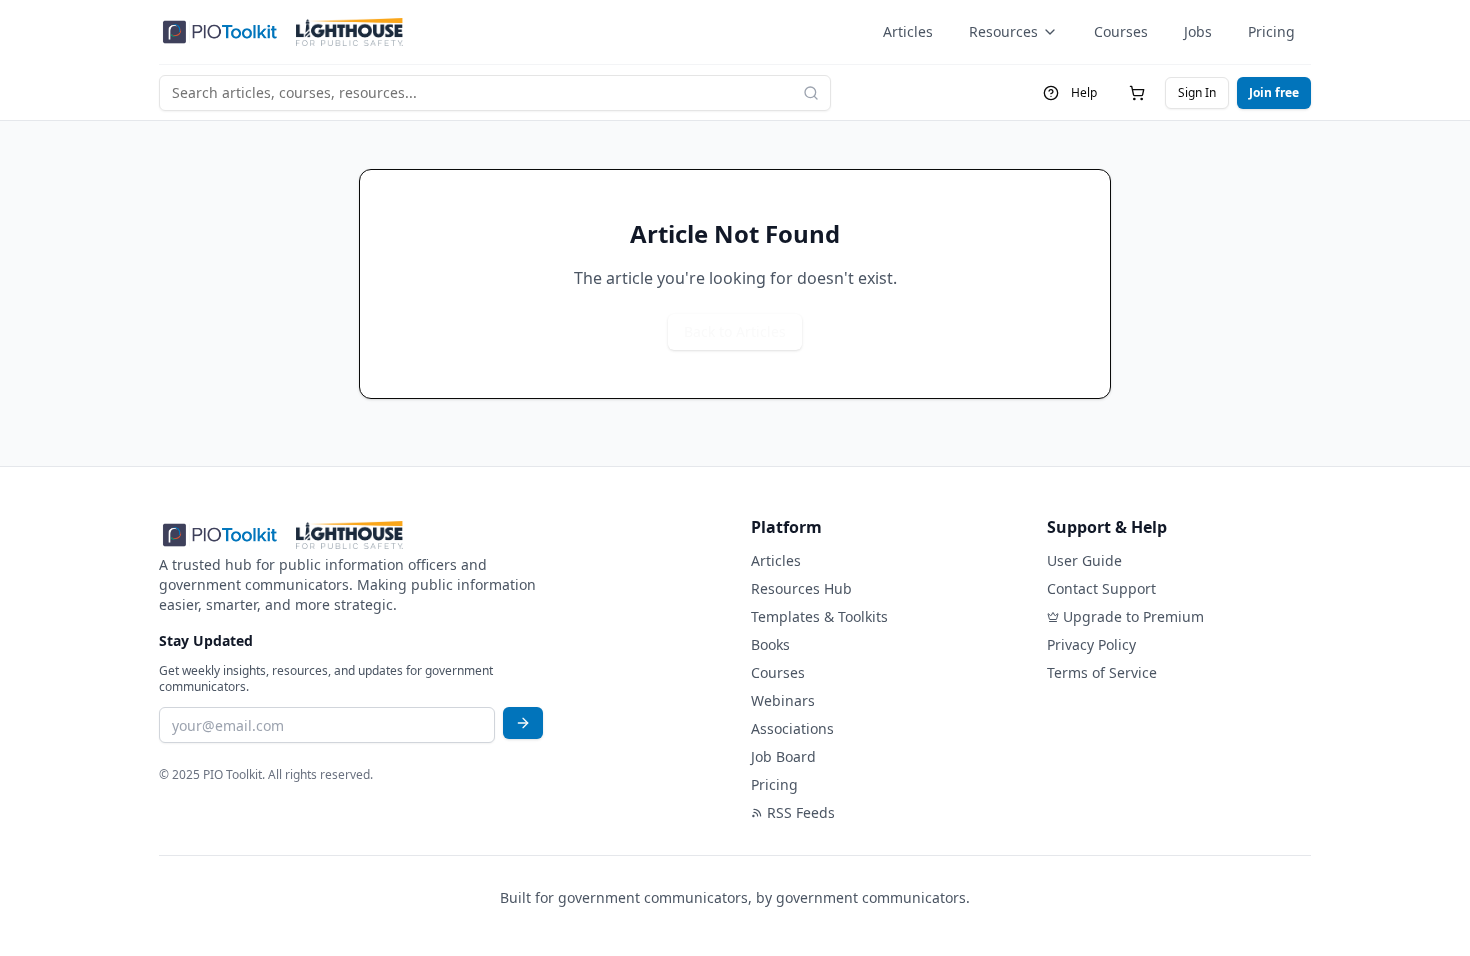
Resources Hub (801, 588)
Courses (1121, 31)
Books (770, 644)
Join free (1274, 92)
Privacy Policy (1091, 644)
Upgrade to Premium (1133, 616)
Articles (908, 31)
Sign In (1197, 92)
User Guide (1084, 560)
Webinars (783, 700)
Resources (1003, 31)
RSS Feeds (801, 812)
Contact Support (1101, 588)
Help (1084, 92)
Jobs (1198, 31)
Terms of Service (1102, 672)
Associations (792, 728)
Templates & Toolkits (819, 616)
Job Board (783, 756)
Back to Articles (735, 331)
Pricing (1271, 31)
